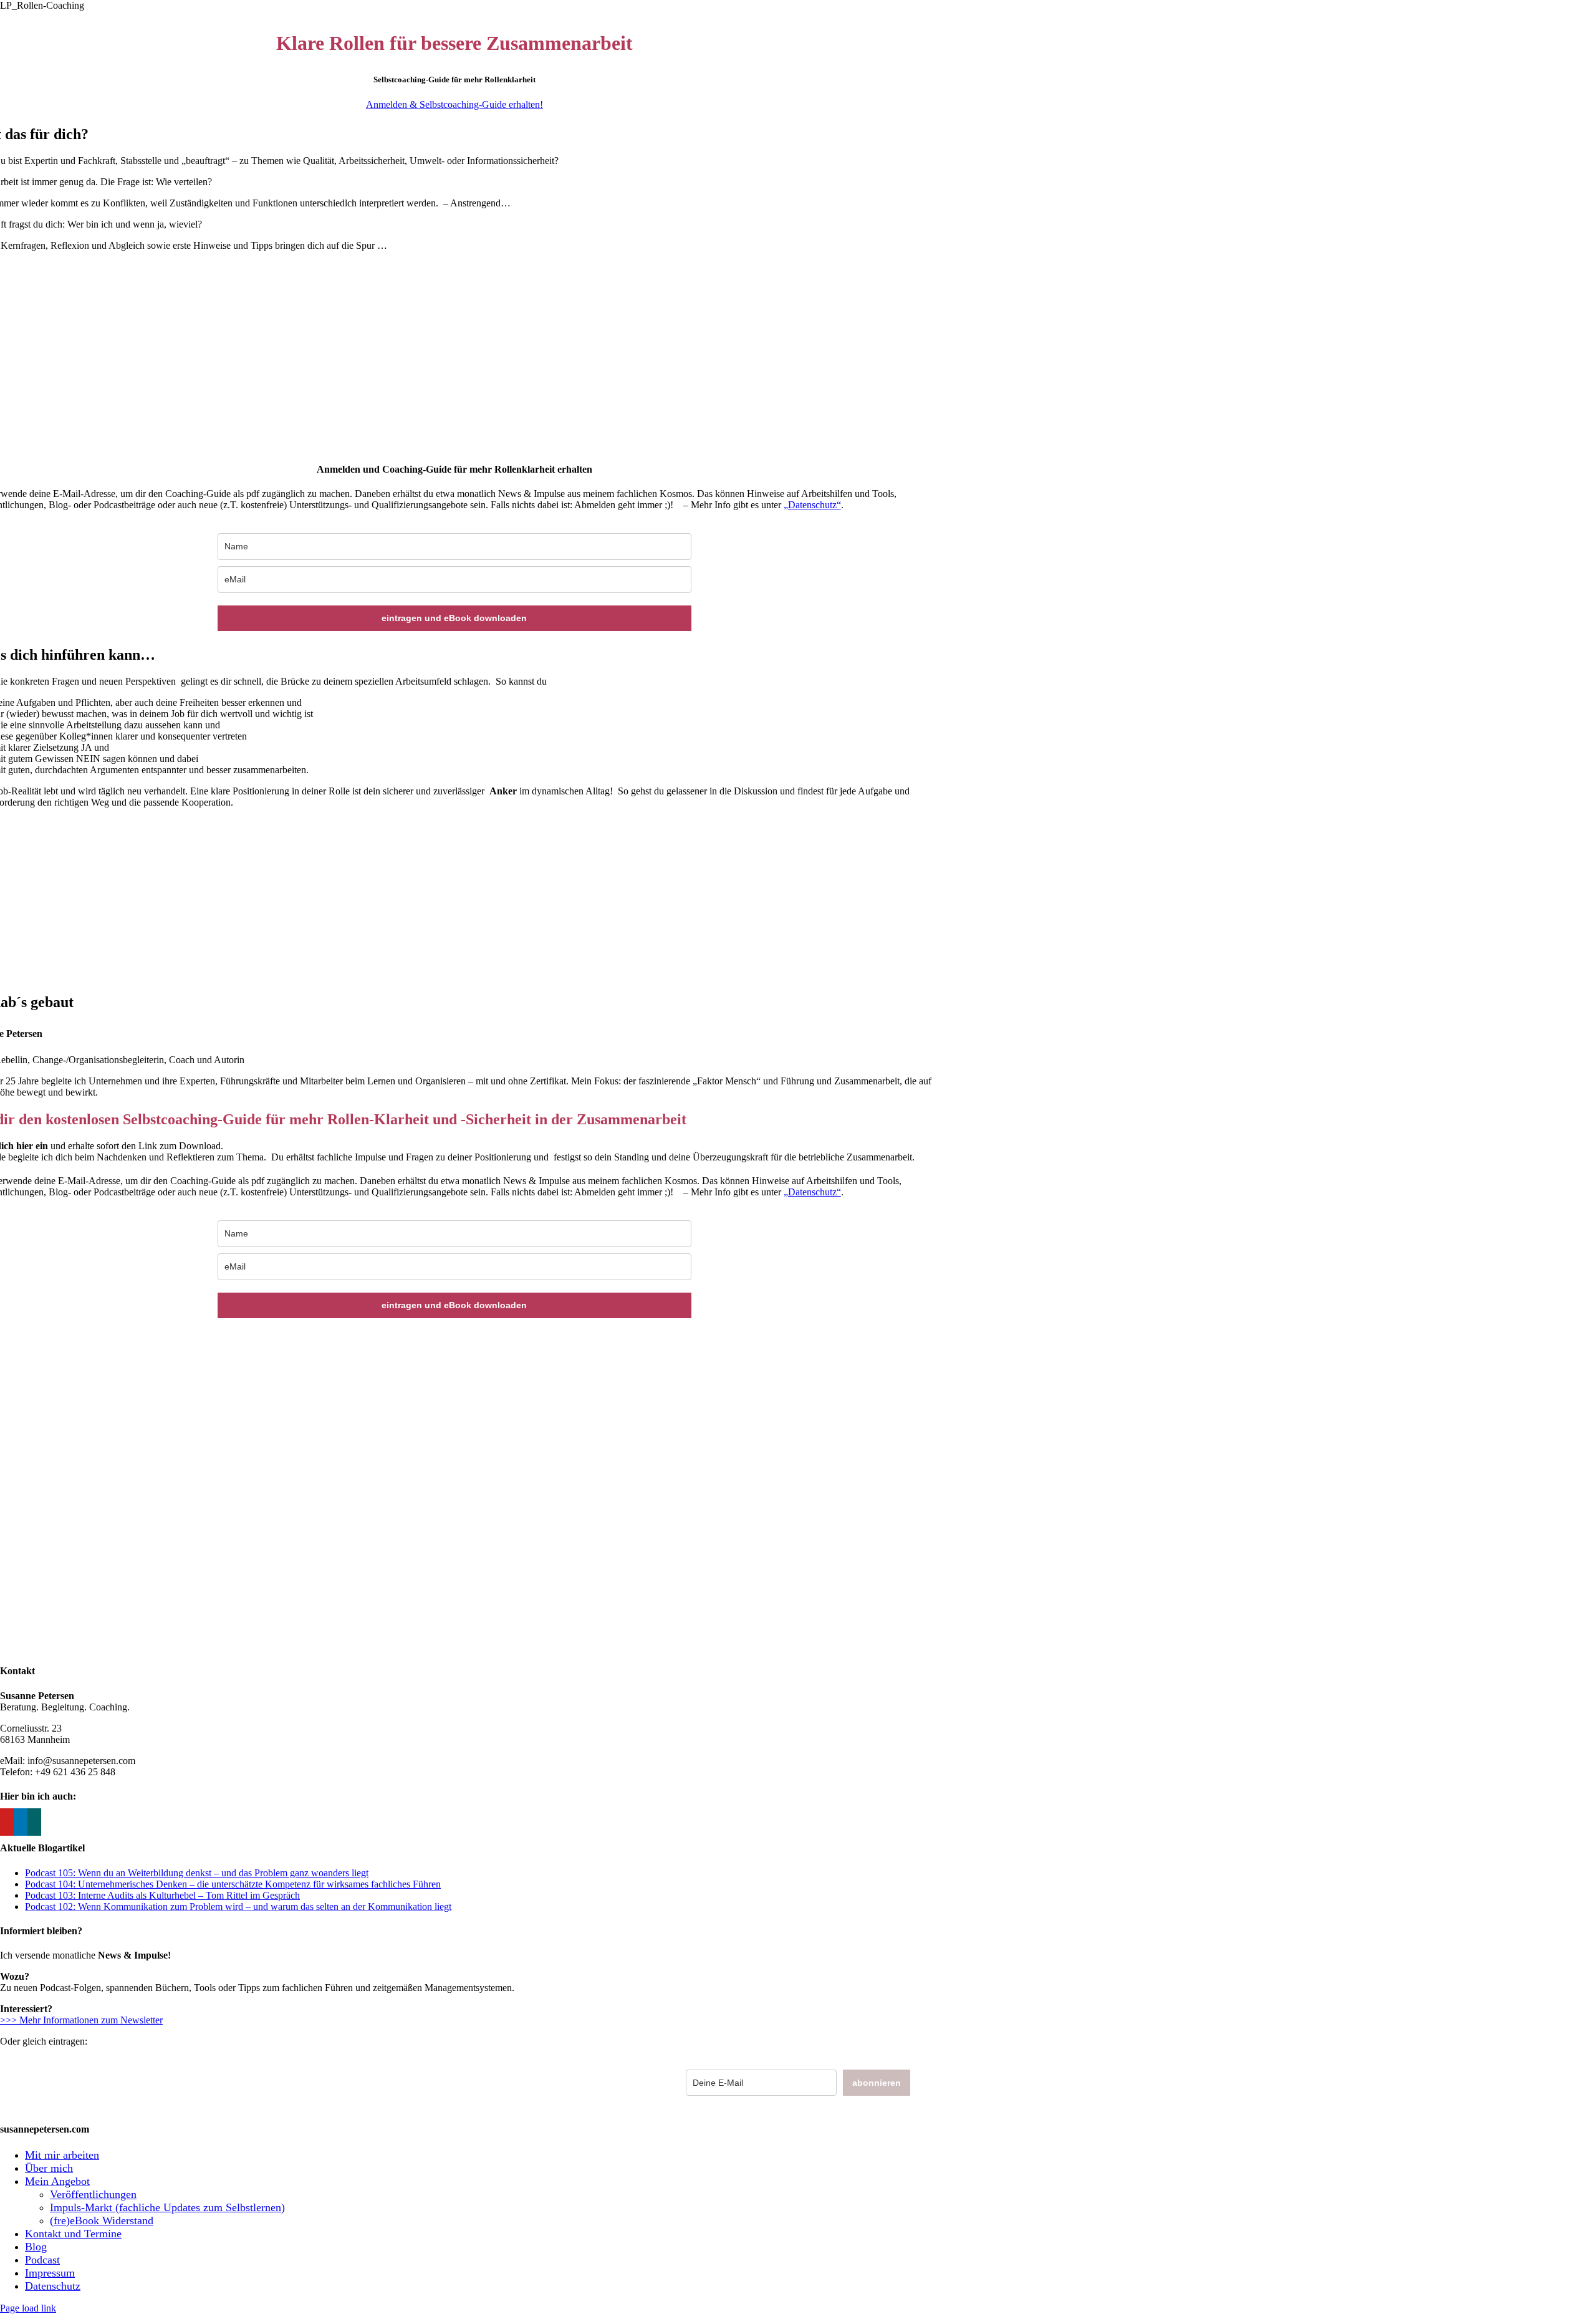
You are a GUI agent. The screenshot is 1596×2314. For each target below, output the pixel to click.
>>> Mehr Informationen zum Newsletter (81, 2020)
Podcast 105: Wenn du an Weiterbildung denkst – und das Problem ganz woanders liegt (197, 1873)
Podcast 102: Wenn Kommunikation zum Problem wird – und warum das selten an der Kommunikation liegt (238, 1907)
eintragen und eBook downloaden (454, 618)
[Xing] (34, 1822)
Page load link (28, 2308)
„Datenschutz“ (812, 505)
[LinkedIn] (21, 1822)
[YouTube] (7, 1822)
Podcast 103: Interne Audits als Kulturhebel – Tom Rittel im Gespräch (162, 1895)
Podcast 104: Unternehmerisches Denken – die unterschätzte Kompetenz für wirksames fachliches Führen (233, 1884)
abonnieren (877, 2083)
